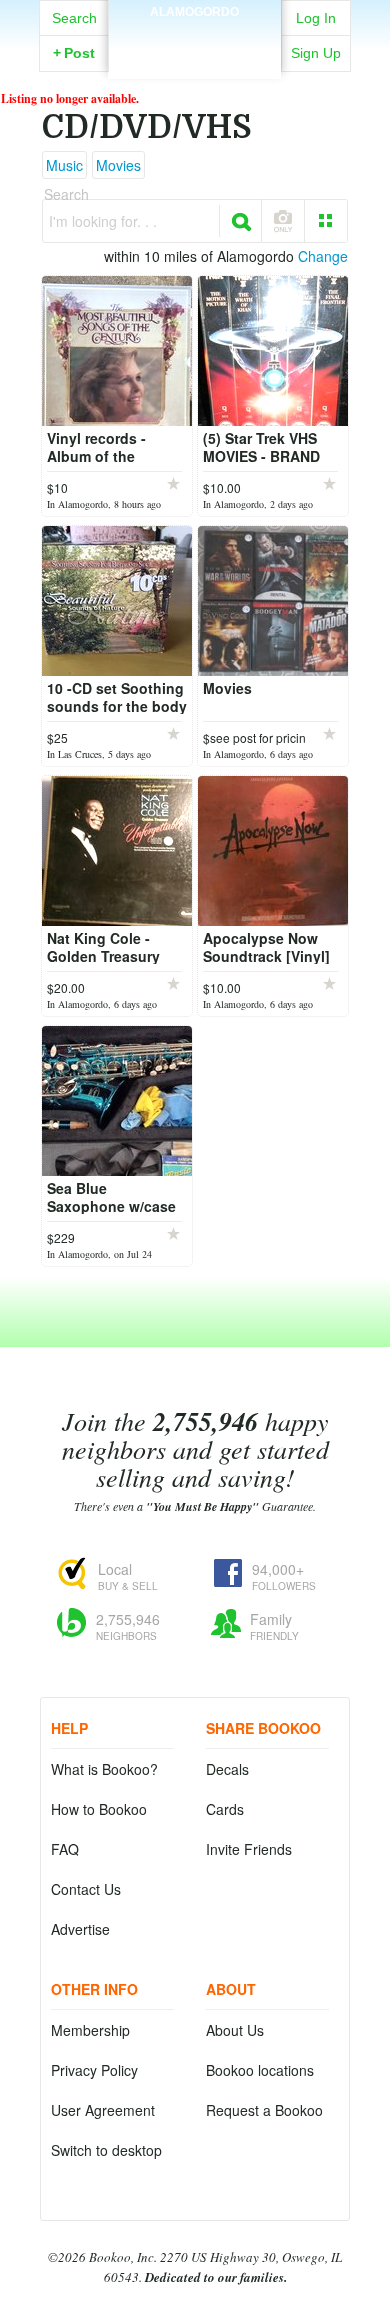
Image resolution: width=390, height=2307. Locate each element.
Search (74, 18)
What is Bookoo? (104, 1769)
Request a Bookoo (264, 2110)
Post (74, 53)
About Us (235, 2030)
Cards (225, 1809)
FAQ (65, 1849)
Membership (90, 2030)
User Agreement (103, 2110)
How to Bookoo (99, 1809)
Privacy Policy (94, 2070)
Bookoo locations (260, 2070)
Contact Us (86, 1889)
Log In (316, 18)
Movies (118, 165)
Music (64, 165)
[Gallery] (326, 221)
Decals (227, 1769)
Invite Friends (249, 1849)
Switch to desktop (106, 2150)
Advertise (80, 1929)
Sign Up (316, 53)
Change (323, 256)
